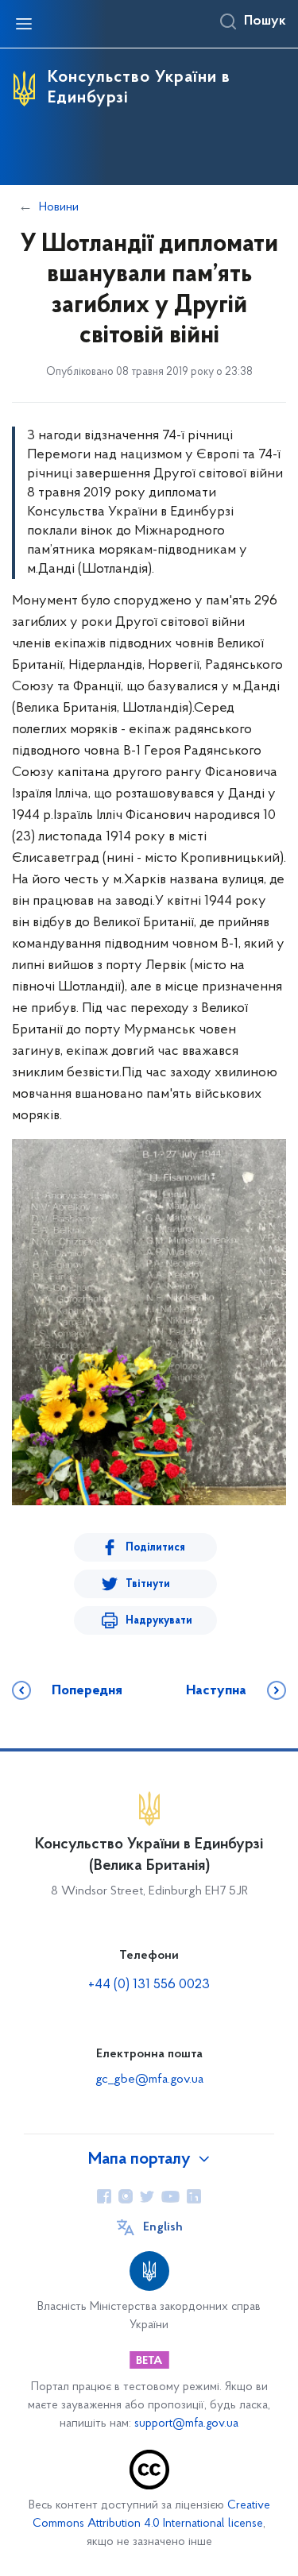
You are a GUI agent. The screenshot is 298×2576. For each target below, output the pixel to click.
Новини (59, 207)
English (163, 2227)
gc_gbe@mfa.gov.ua (149, 2080)
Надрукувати (159, 1621)
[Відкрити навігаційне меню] (24, 24)
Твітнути (148, 1584)
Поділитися (155, 1548)
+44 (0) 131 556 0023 (149, 1985)
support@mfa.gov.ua (186, 2424)
